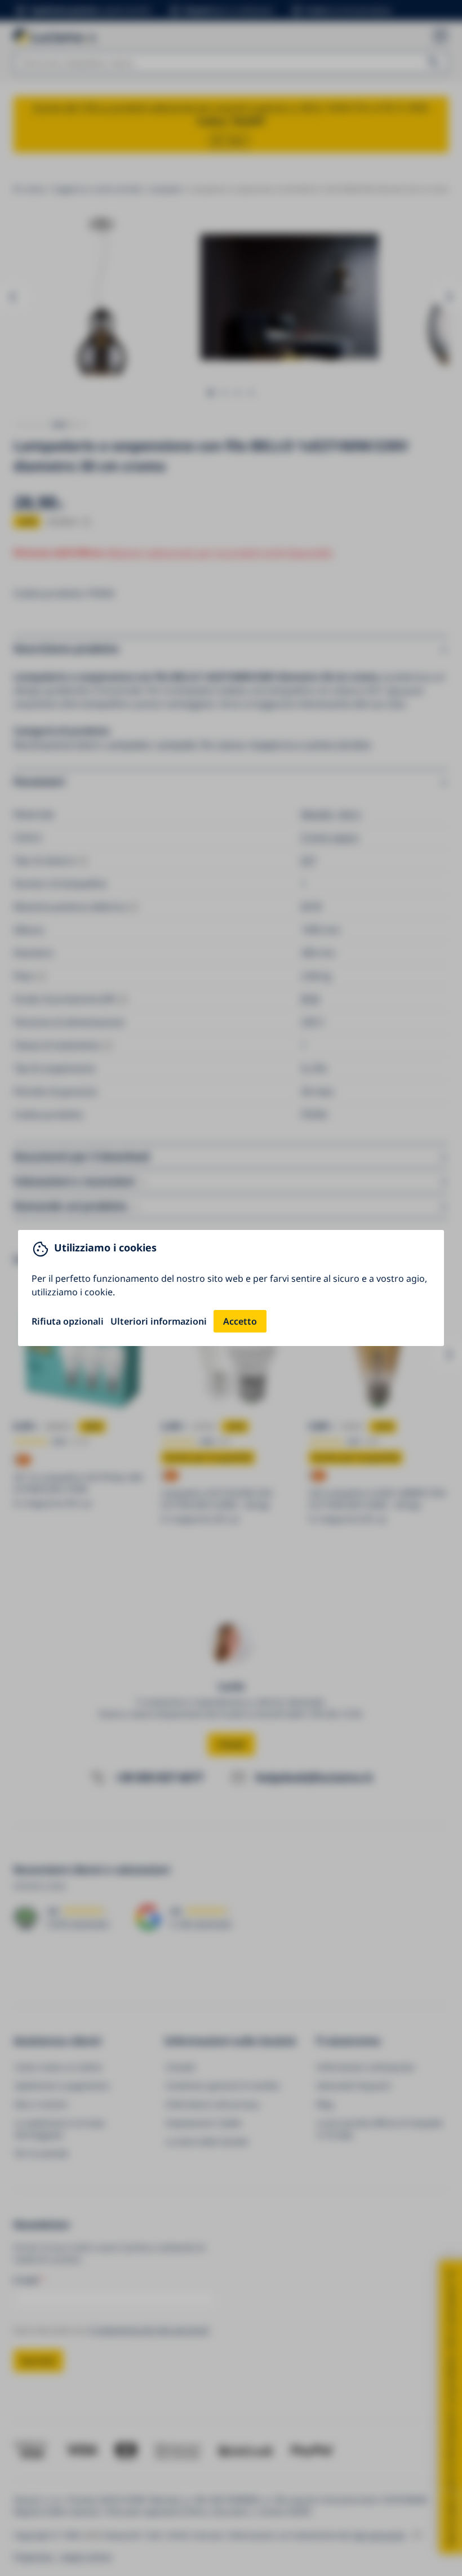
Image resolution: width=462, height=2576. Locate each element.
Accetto (240, 1321)
